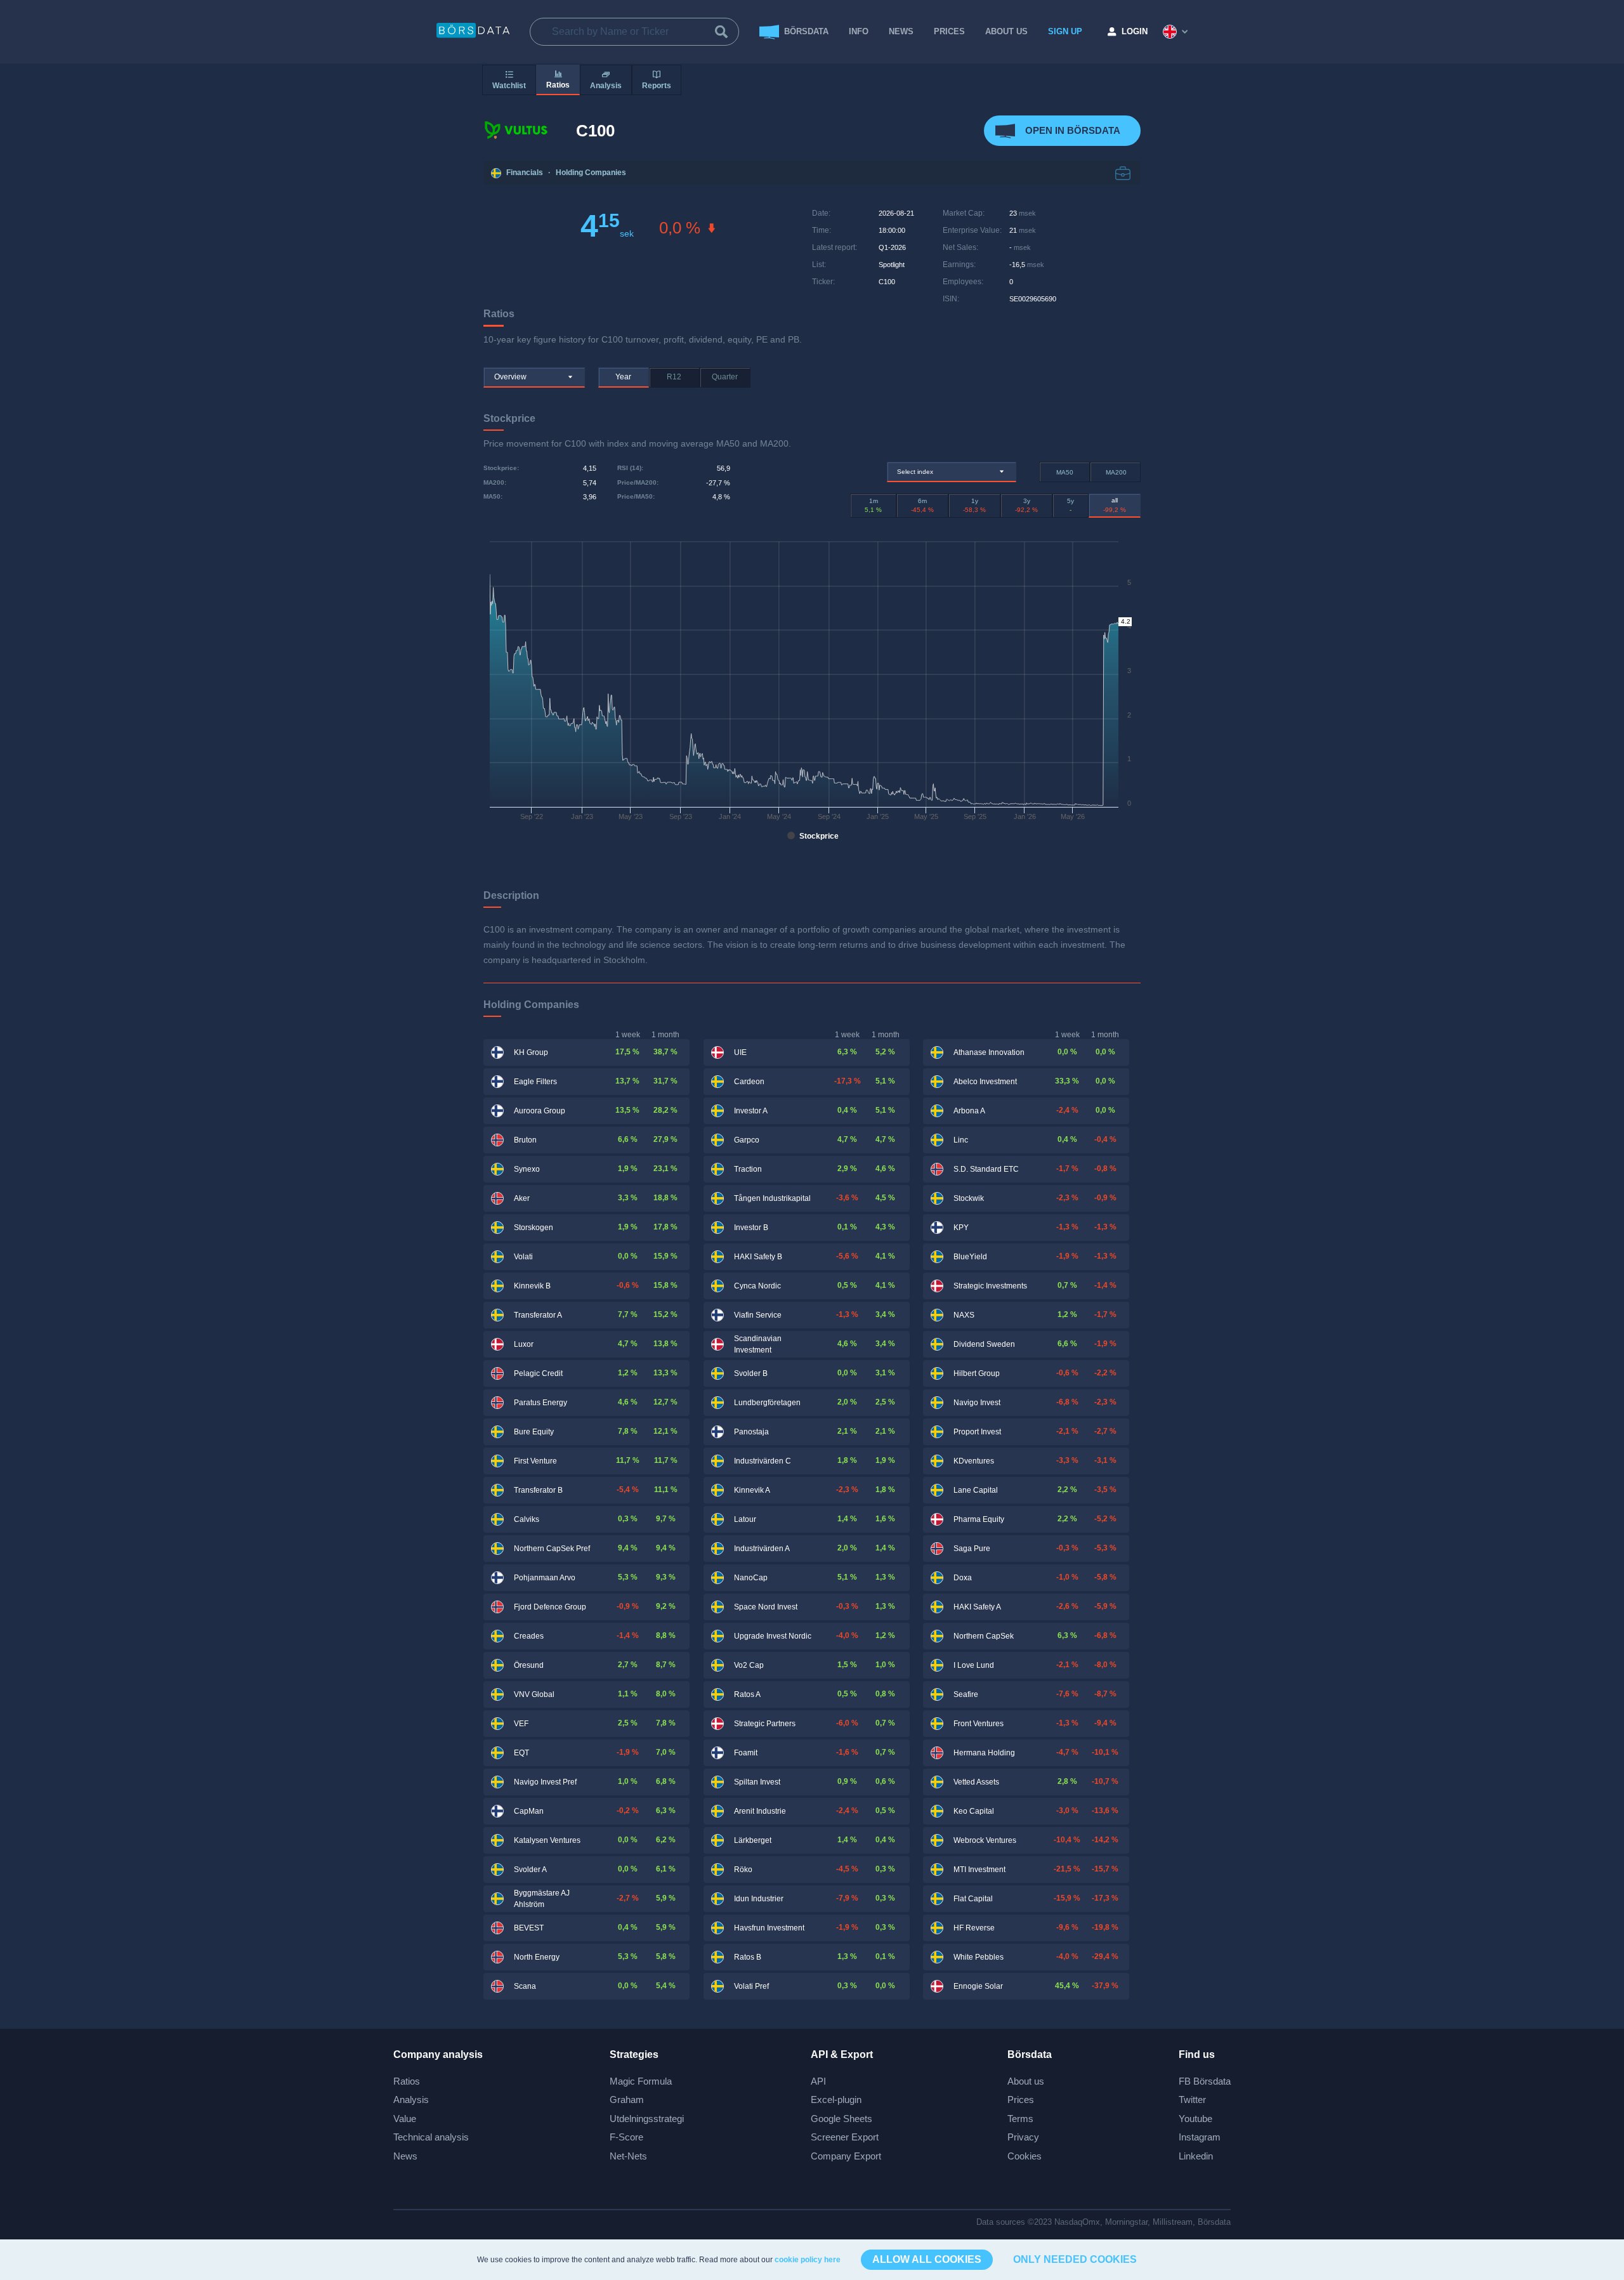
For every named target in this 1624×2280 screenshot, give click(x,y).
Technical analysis (431, 2137)
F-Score (626, 2137)
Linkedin (1196, 2156)
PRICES (949, 31)
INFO (859, 31)
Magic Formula (641, 2081)
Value (405, 2119)
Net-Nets (628, 2156)
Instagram (1200, 2137)
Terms (1020, 2119)
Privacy (1023, 2137)
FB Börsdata (1205, 2081)
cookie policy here (808, 2260)
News (901, 31)
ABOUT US (1006, 31)
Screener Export (845, 2137)
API (818, 2081)
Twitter (1192, 2100)
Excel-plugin (836, 2100)
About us (1026, 2081)
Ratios (407, 2081)
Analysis (411, 2100)
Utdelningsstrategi (647, 2119)
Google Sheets (841, 2119)
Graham (627, 2100)
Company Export (846, 2156)
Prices (1021, 2100)
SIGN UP (1065, 31)
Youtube (1195, 2119)
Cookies (1025, 2156)
